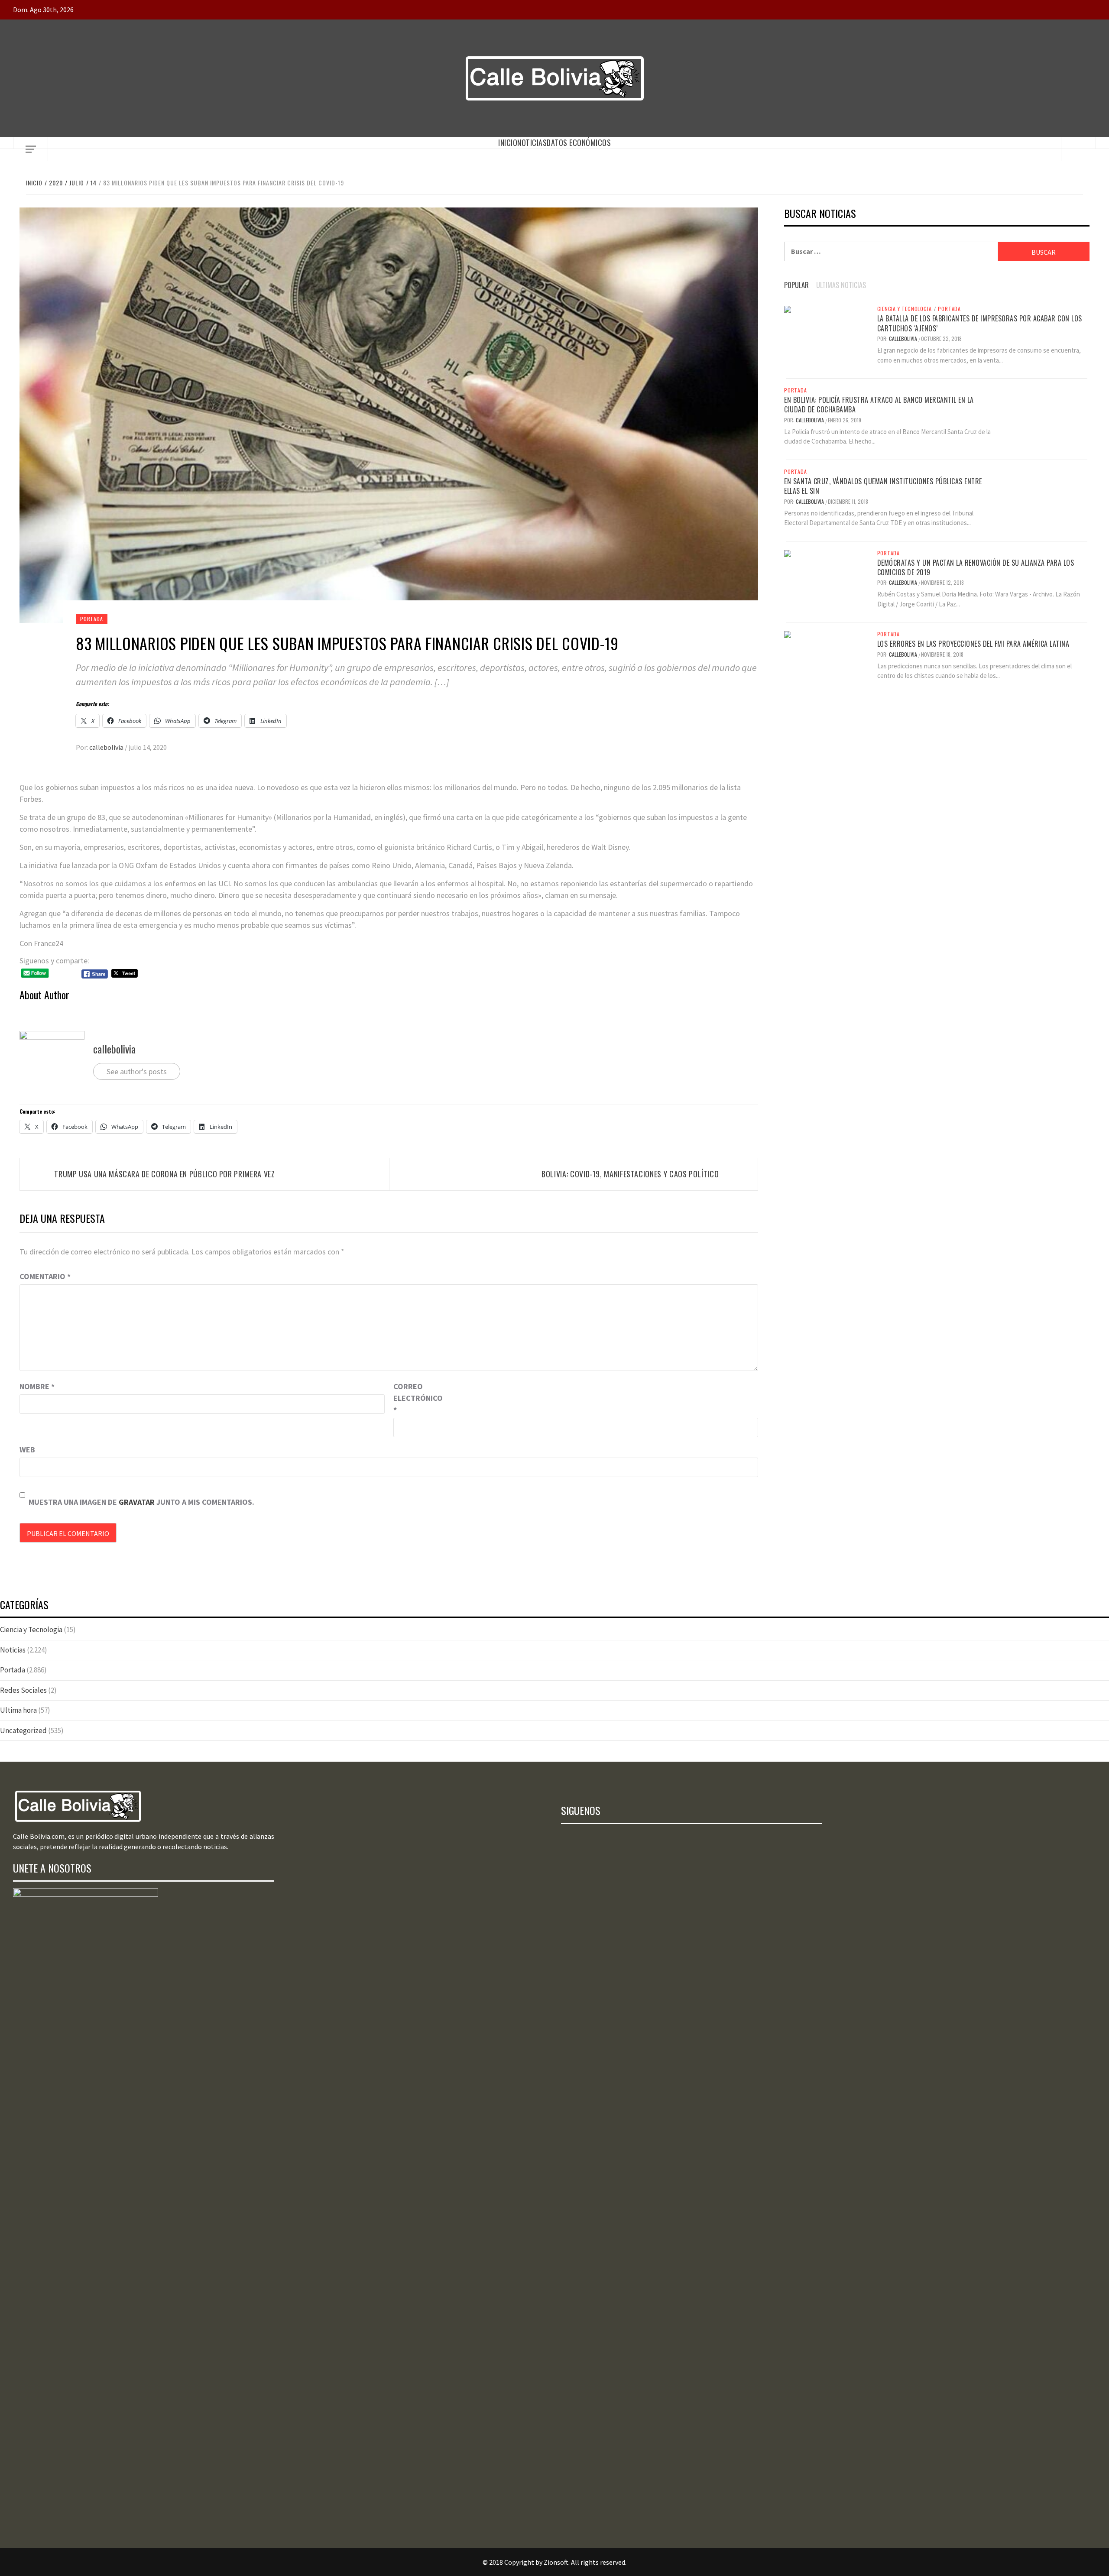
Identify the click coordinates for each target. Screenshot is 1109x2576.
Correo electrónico (415, 1398)
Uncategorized (23, 1730)
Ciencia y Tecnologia (905, 309)
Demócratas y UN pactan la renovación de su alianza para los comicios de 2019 (976, 567)
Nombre (37, 1386)
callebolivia (107, 747)
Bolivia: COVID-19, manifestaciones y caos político (630, 1174)
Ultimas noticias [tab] (841, 285)
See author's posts (137, 1071)
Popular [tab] (796, 285)
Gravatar (137, 1502)
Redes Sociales (23, 1690)
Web (27, 1450)
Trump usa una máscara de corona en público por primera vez (164, 1174)
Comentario (45, 1276)
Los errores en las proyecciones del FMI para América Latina (973, 644)
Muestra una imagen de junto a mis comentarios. (141, 1502)
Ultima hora (18, 1710)
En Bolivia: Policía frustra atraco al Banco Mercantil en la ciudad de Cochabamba (879, 405)
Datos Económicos (579, 143)
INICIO (508, 143)
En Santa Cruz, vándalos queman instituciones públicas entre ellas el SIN (883, 486)
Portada (92, 619)
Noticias (532, 143)
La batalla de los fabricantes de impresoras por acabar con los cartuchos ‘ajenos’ (980, 323)
